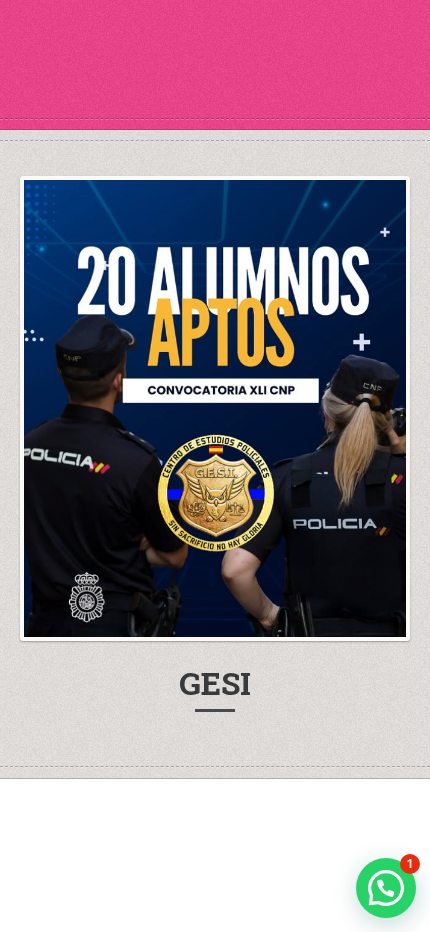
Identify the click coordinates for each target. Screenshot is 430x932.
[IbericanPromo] (215, 80)
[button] (386, 888)
